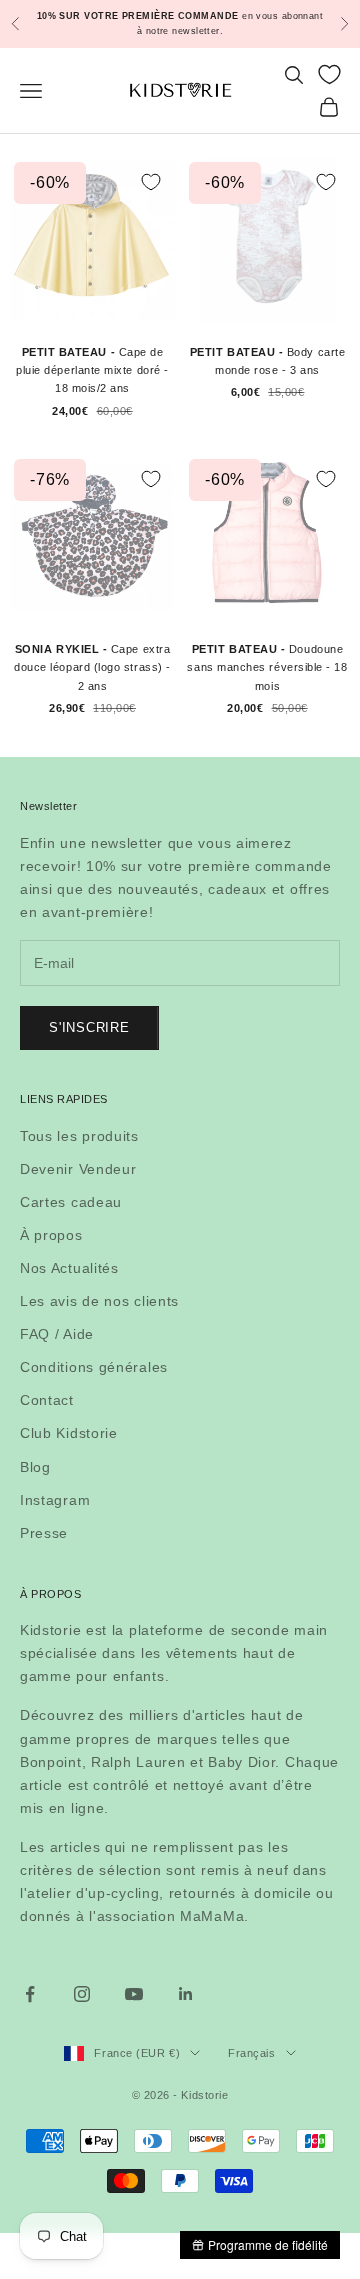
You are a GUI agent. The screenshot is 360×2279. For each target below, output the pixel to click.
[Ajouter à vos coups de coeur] (151, 182)
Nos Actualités (69, 1268)
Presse (44, 1533)
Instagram (55, 1500)
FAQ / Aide (57, 1334)
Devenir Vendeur (78, 1169)
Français (251, 2053)
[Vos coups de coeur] (329, 74)
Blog (35, 1467)
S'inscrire (89, 1027)
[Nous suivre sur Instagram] (82, 1994)
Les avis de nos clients (99, 1301)
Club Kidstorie (69, 1433)
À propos (51, 1235)
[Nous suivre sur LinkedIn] (186, 1994)
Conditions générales (94, 1367)
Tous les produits (79, 1136)
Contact (47, 1400)
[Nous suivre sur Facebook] (30, 1994)
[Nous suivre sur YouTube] (134, 1994)
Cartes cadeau (71, 1202)
